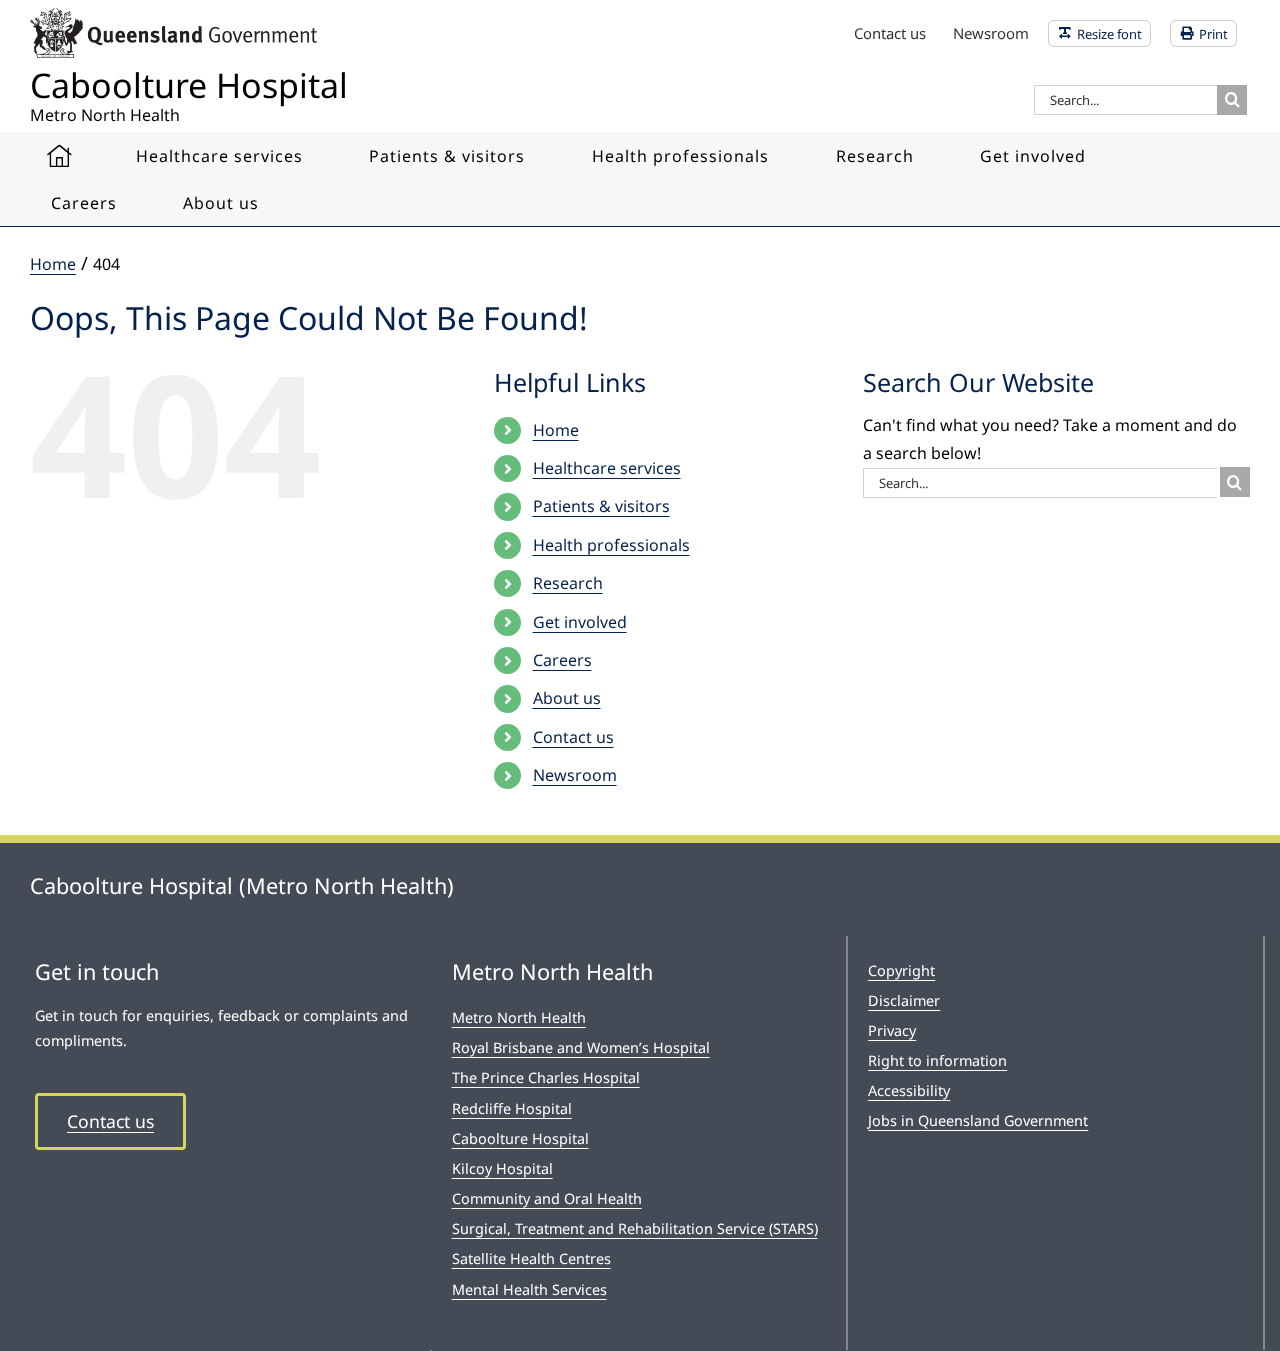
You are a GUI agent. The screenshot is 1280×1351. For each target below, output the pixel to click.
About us (567, 698)
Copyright (901, 970)
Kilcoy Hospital (502, 1168)
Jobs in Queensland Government (978, 1120)
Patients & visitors (601, 506)
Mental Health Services (529, 1289)
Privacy (892, 1030)
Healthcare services (607, 468)
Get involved (580, 622)
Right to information (937, 1060)
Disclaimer (904, 1000)
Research (568, 583)
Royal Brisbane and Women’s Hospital (581, 1047)
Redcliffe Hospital (512, 1108)
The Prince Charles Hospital (546, 1077)
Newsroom (575, 775)
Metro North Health (519, 1017)
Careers (562, 660)
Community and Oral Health (547, 1198)
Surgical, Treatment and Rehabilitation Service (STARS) (635, 1228)
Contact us (573, 737)
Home (556, 430)
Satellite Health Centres (531, 1258)
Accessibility (909, 1090)
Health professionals (611, 545)
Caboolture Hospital (520, 1138)
